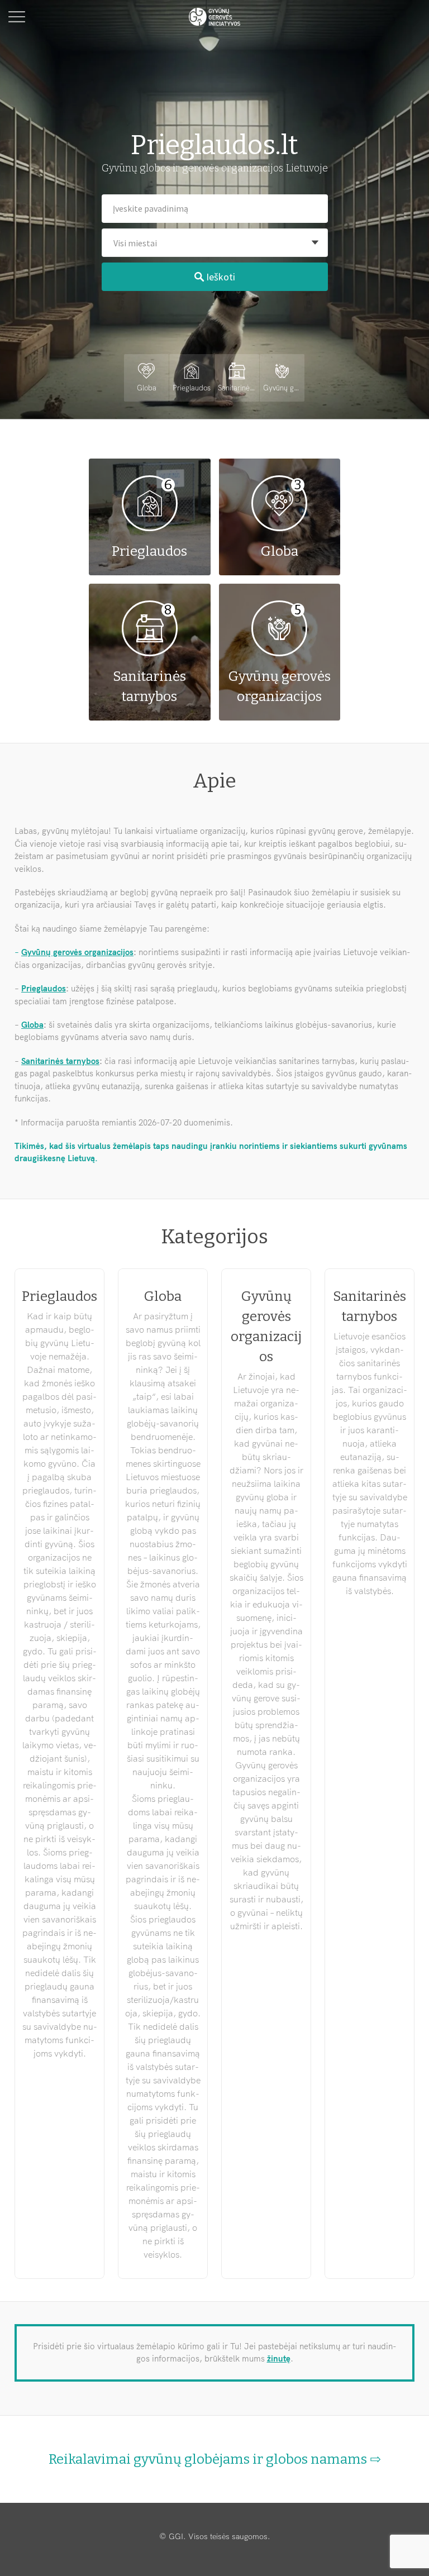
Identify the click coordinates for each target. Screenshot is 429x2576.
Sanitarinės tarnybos (60, 1061)
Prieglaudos (44, 988)
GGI (176, 2536)
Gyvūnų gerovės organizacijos (77, 952)
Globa (32, 1025)
